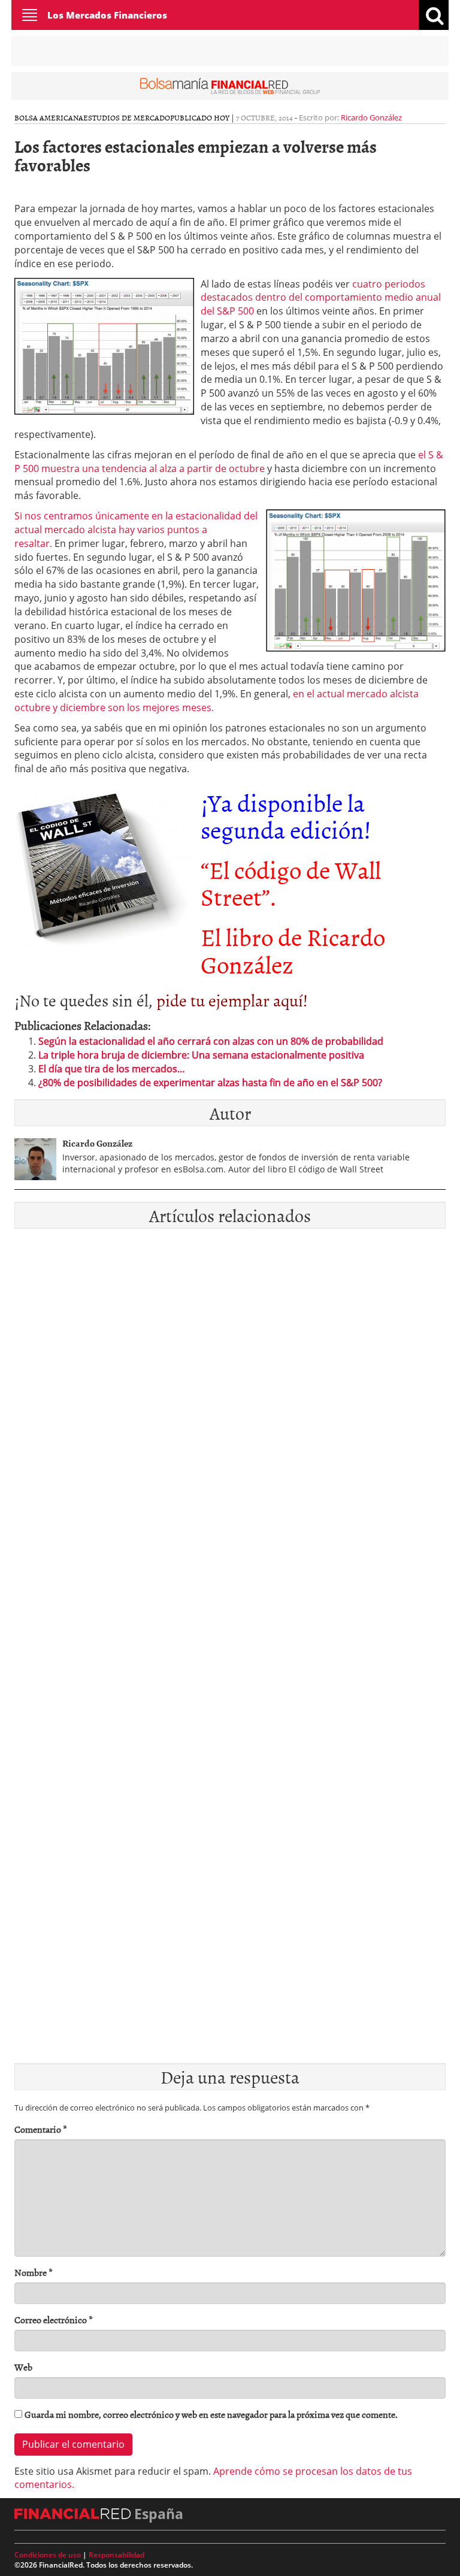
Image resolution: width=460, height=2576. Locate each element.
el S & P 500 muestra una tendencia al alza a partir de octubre (229, 462)
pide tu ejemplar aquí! (232, 1000)
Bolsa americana (49, 117)
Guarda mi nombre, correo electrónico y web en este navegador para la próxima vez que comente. (211, 2415)
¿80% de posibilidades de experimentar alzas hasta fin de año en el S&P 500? (210, 1083)
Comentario (41, 2129)
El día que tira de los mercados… (112, 1069)
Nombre (34, 2273)
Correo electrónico (54, 2320)
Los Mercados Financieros (107, 15)
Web (23, 2367)
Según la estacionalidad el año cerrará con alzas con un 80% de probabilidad (211, 1041)
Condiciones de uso (48, 2555)
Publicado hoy (200, 117)
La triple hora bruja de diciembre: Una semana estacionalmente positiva (201, 1055)
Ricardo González (371, 117)
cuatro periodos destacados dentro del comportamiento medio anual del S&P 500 (321, 298)
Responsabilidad (116, 2555)
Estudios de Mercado (127, 117)
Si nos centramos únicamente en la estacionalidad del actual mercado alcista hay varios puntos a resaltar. (136, 530)
